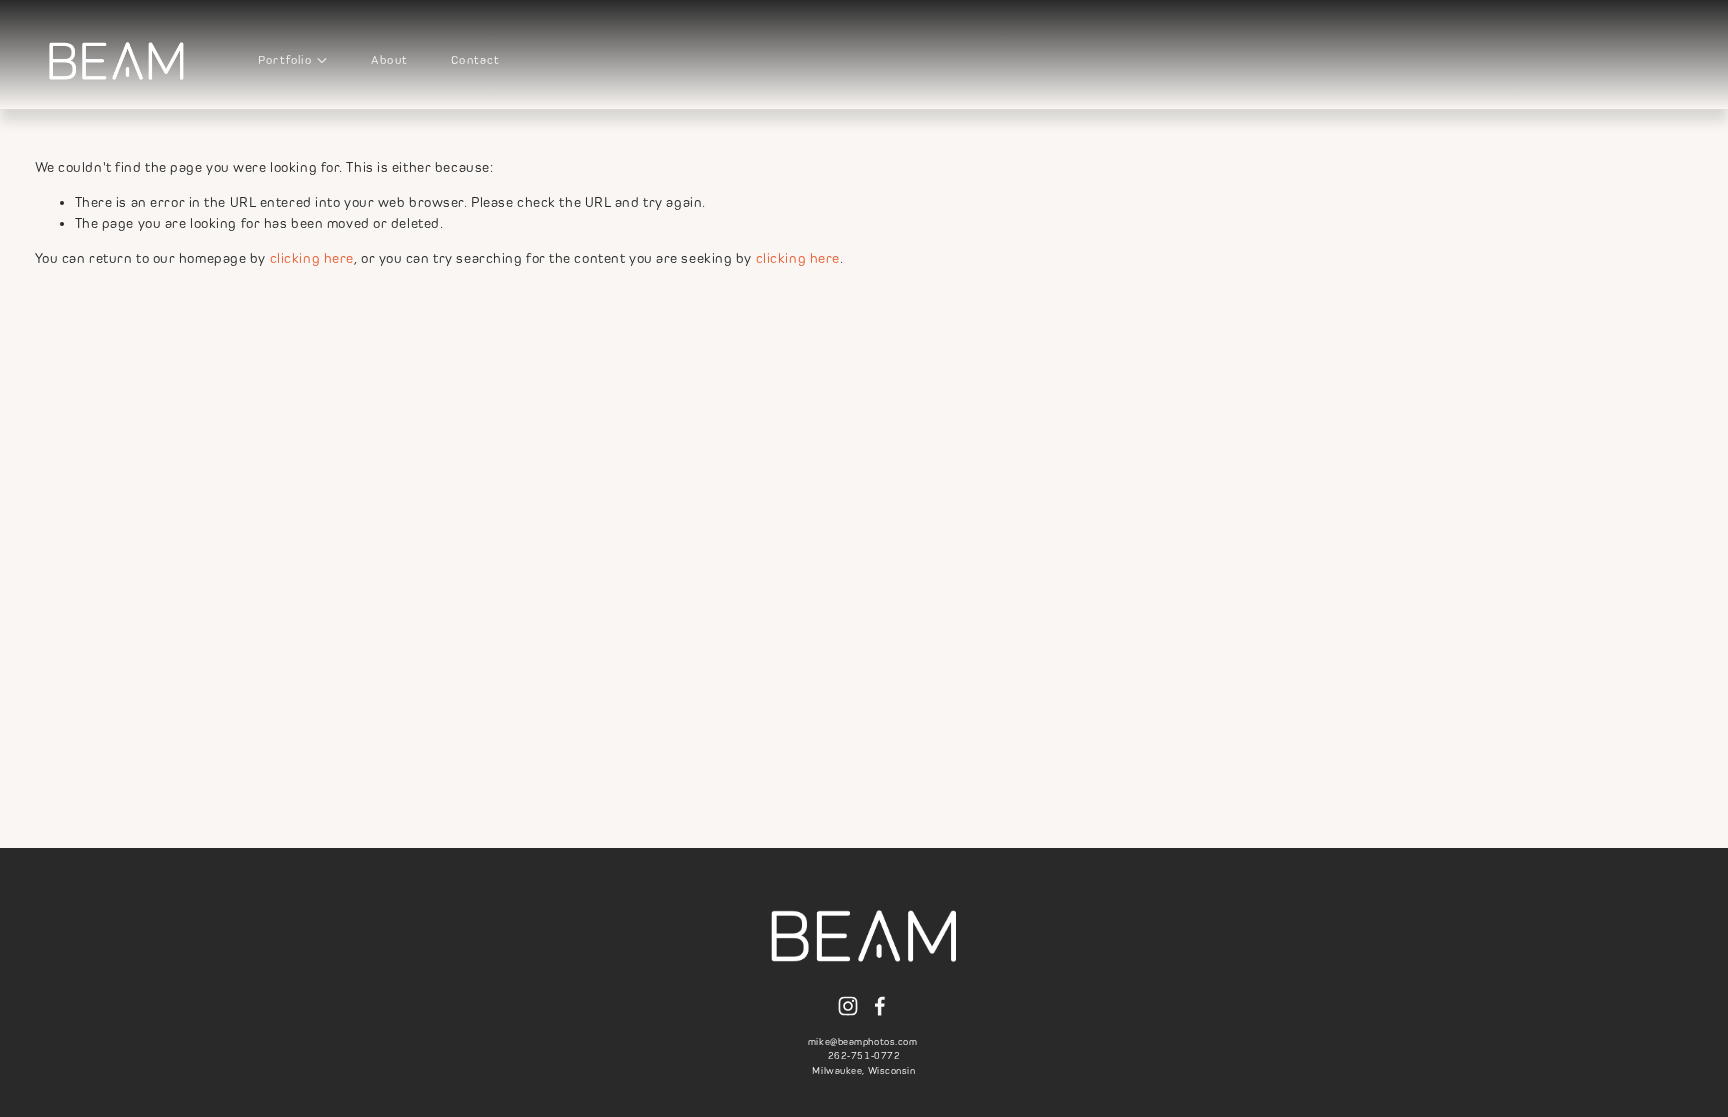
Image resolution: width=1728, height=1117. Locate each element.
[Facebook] (880, 1006)
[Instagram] (848, 1006)
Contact (475, 60)
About (389, 60)
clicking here (312, 258)
